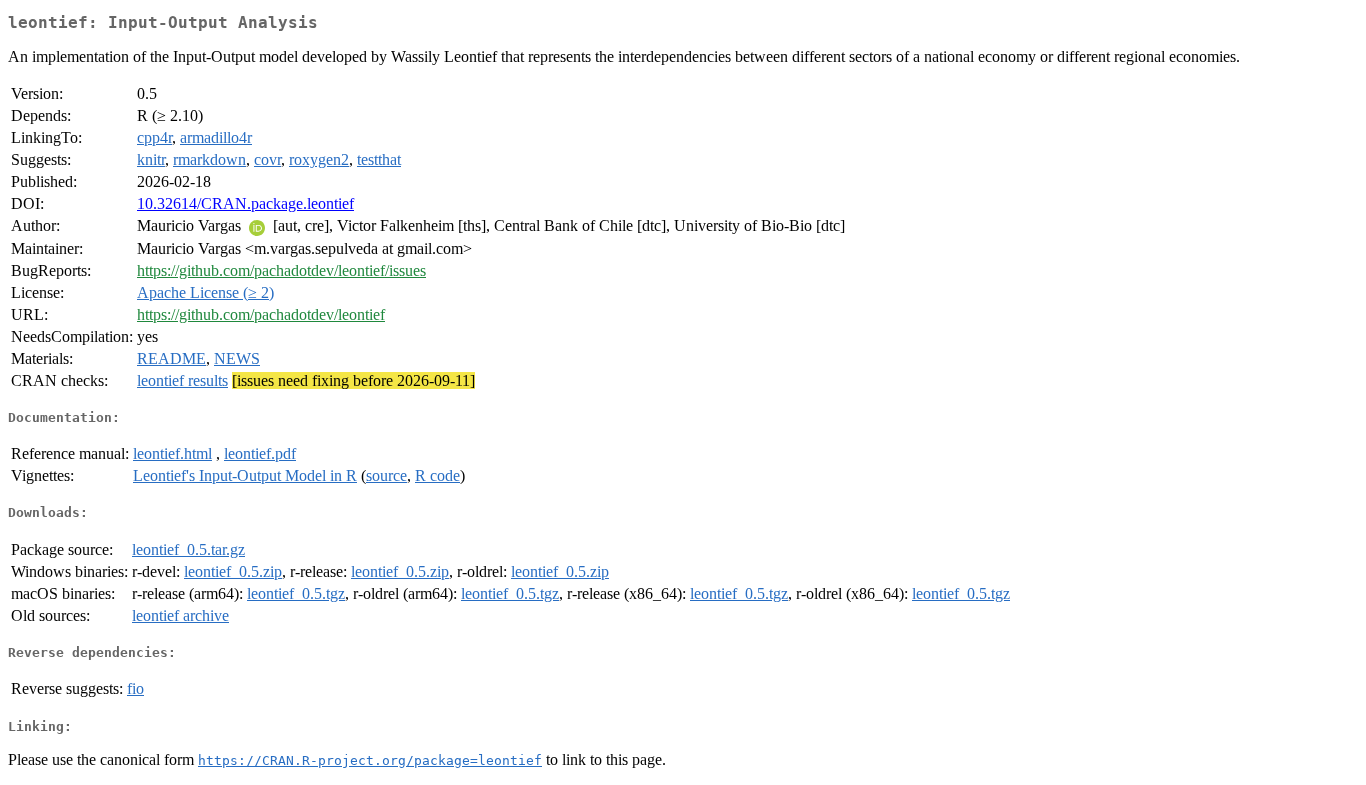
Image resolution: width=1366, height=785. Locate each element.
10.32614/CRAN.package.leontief (245, 203)
